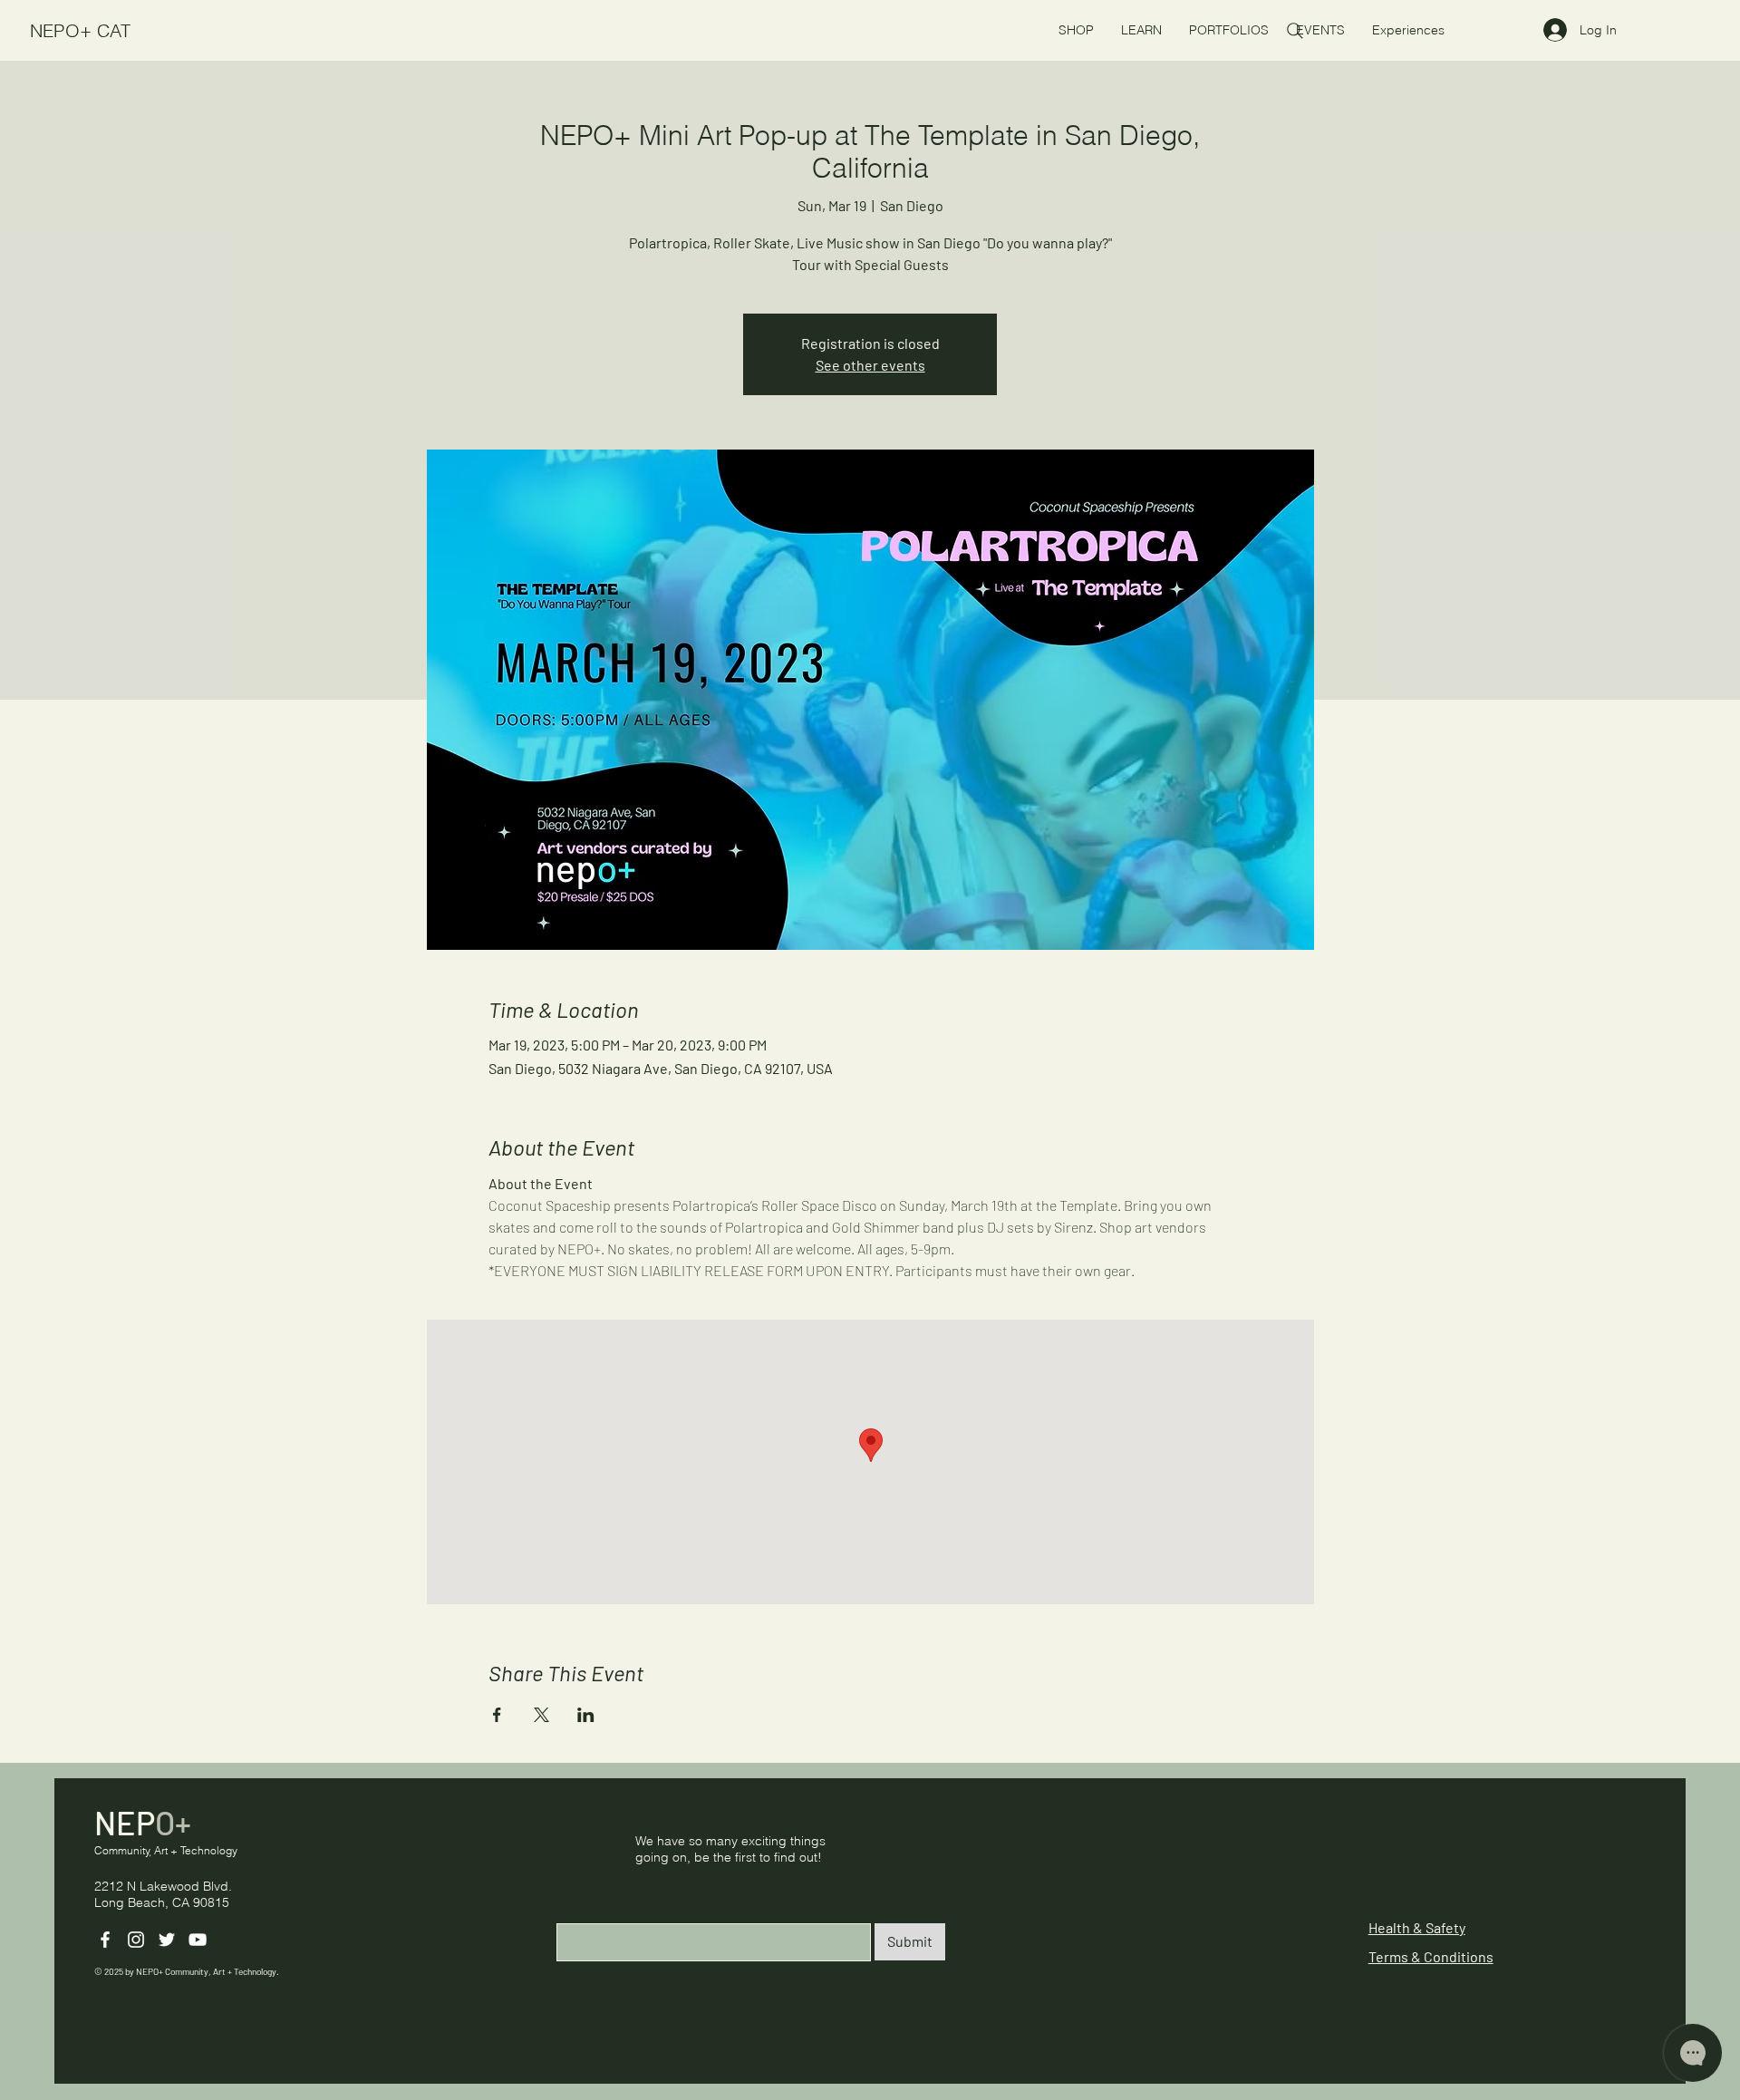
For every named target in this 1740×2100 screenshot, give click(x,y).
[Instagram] (136, 1940)
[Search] (1295, 31)
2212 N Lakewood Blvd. (163, 1886)
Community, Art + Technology (166, 1850)
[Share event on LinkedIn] (586, 1715)
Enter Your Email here (627, 1907)
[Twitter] (167, 1940)
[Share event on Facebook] (497, 1715)
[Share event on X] (541, 1715)
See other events (870, 365)
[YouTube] (198, 1940)
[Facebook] (105, 1940)
